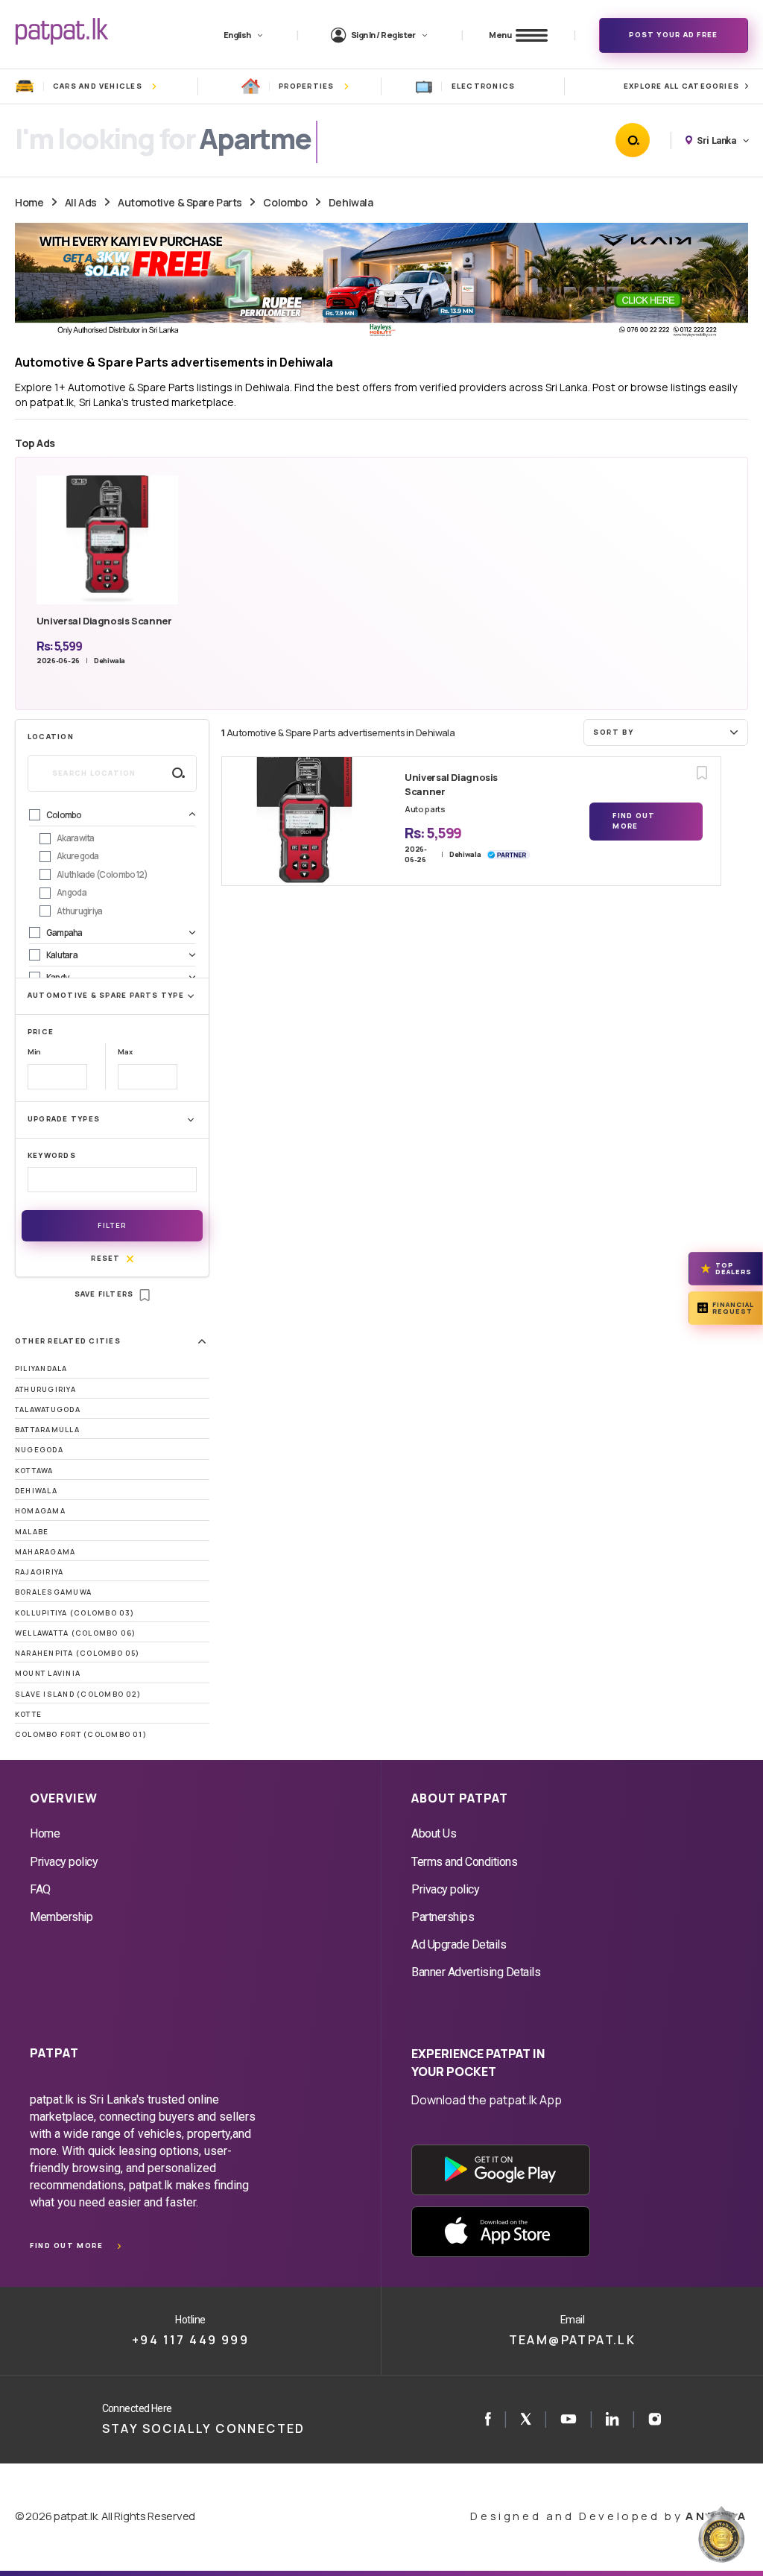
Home (29, 202)
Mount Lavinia (48, 1673)
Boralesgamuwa (53, 1592)
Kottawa (34, 1471)
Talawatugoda (48, 1409)
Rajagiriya (39, 1572)
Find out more (66, 2246)
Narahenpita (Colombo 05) (77, 1653)
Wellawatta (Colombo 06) (75, 1633)
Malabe (32, 1532)
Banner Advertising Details (476, 1972)
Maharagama (45, 1552)
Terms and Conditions (464, 1862)
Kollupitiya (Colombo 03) (75, 1613)
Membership (61, 1917)
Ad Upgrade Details (459, 1944)
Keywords (52, 1155)
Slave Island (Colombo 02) (78, 1694)
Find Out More (634, 821)
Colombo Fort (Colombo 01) (81, 1734)
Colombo (285, 202)
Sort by (613, 732)
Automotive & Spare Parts (180, 202)
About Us (434, 1833)
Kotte (28, 1714)
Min (34, 1052)
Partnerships (443, 1917)
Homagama (40, 1511)
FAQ (40, 1889)
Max (125, 1052)
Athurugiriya (45, 1389)
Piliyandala (41, 1368)
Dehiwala (351, 202)
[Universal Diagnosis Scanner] (304, 821)
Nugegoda (39, 1450)
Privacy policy (64, 1862)
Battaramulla (47, 1430)
